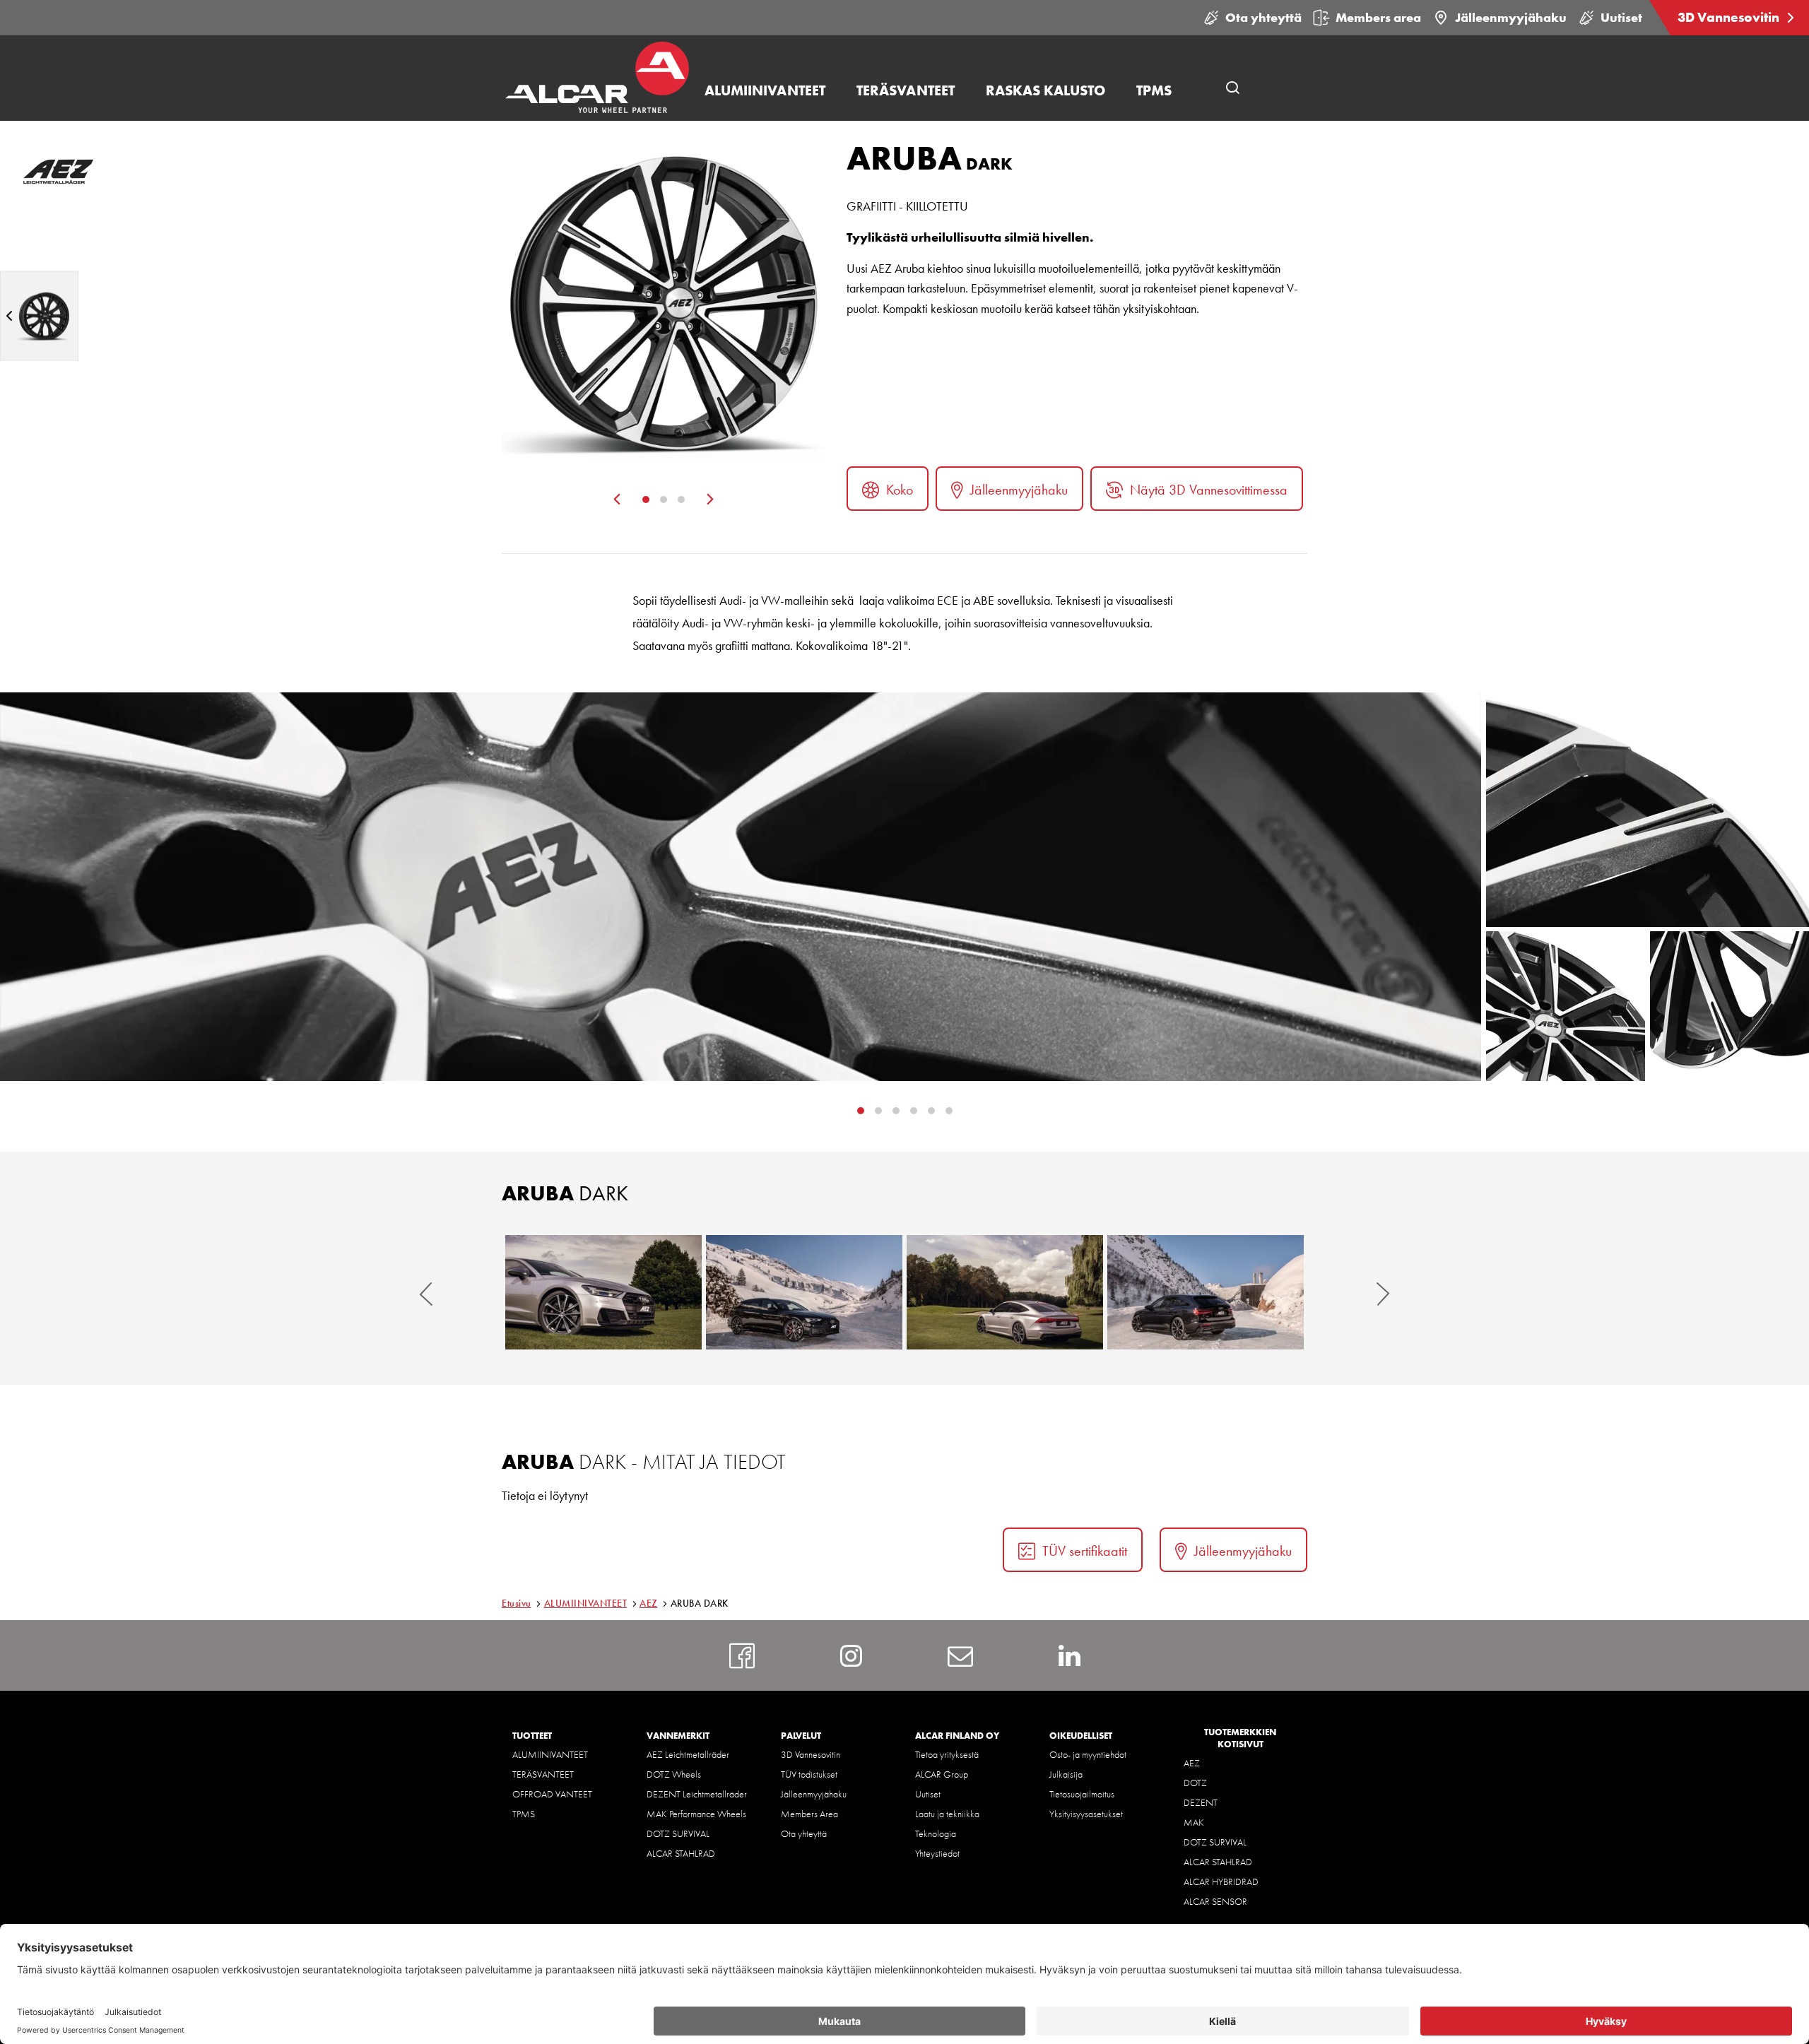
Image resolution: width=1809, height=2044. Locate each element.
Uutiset (1621, 17)
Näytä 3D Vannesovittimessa (1209, 490)
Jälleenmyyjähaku (1511, 17)
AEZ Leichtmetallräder (688, 1754)
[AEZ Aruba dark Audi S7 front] (603, 1292)
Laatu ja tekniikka (947, 1814)
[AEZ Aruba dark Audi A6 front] (804, 1292)
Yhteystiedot (937, 1853)
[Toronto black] (39, 315)
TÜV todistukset (809, 1774)
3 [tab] (681, 500)
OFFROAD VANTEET (552, 1794)
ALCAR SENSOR (1215, 1901)
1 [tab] (646, 500)
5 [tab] (949, 1111)
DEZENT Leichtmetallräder (697, 1794)
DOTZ (1195, 1783)
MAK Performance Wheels (696, 1814)
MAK (1194, 1822)
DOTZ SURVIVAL (678, 1833)
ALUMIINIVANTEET (586, 1603)
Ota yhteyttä (1263, 17)
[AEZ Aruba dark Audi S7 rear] (1005, 1292)
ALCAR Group (942, 1774)
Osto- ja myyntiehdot (1088, 1754)
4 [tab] (931, 1111)
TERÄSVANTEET (543, 1774)
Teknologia (936, 1833)
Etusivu (517, 1603)
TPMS (524, 1814)
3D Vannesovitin (1730, 17)
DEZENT (1201, 1802)
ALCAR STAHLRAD (681, 1853)
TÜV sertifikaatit (1085, 1551)
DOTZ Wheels (674, 1774)
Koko (900, 490)
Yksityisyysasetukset (1086, 1814)
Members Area (809, 1814)
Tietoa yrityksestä (947, 1754)
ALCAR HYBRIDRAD (1221, 1881)
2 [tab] (664, 500)
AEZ (649, 1603)
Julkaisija (1066, 1774)
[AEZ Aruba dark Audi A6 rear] (1206, 1292)
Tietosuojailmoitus (1082, 1794)
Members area (1378, 17)
